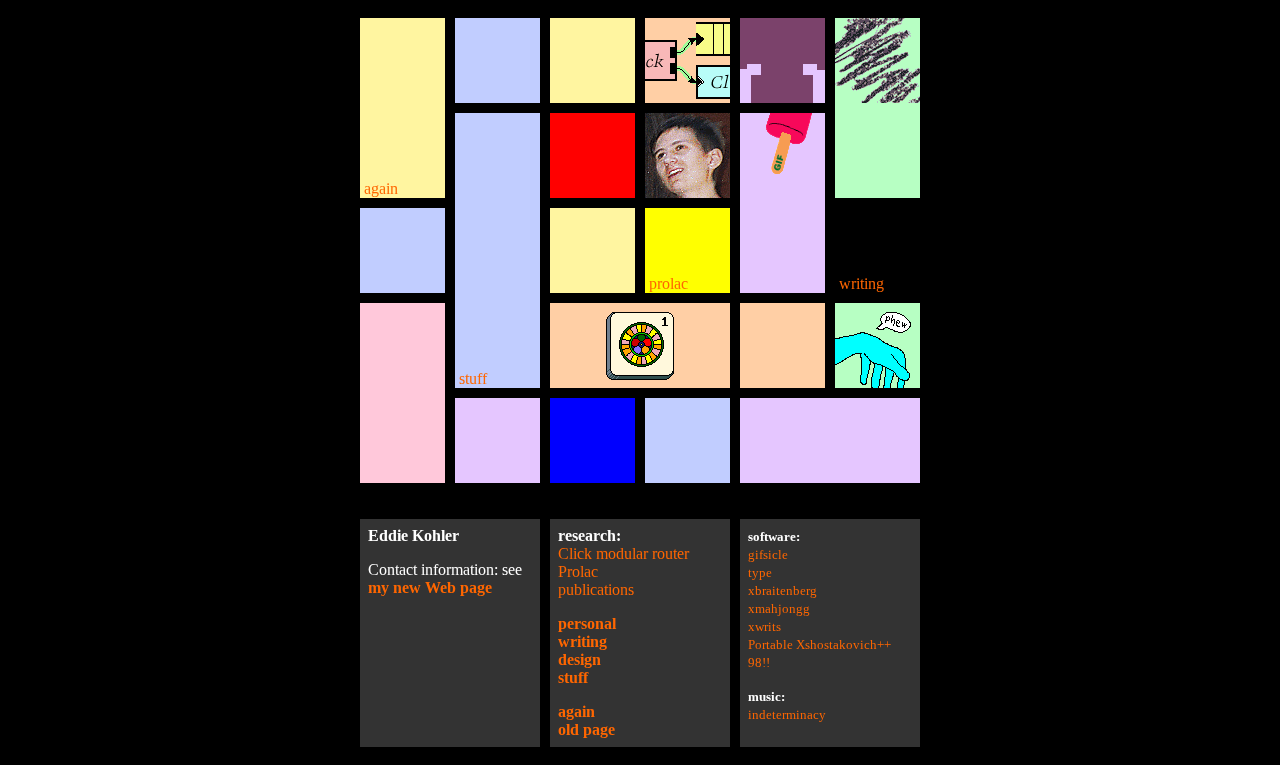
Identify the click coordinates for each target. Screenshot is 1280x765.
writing (859, 283)
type (760, 572)
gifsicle (768, 554)
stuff (471, 378)
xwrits (764, 626)
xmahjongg (779, 608)
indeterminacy (787, 714)
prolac (666, 283)
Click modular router (623, 553)
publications (596, 589)
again (379, 188)
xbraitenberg (782, 590)
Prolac (578, 571)
